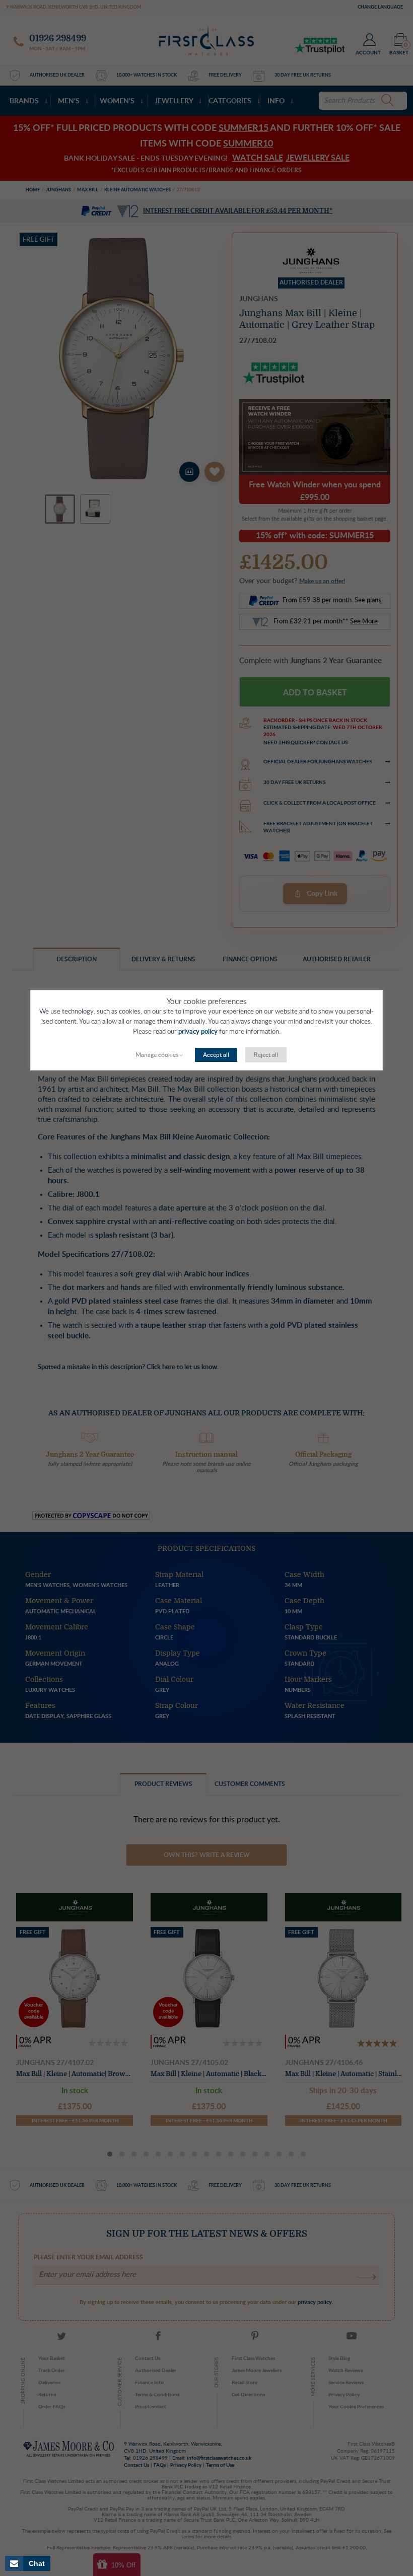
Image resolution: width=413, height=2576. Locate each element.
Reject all (266, 1055)
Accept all (216, 1055)
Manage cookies (157, 1055)
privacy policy (198, 1032)
